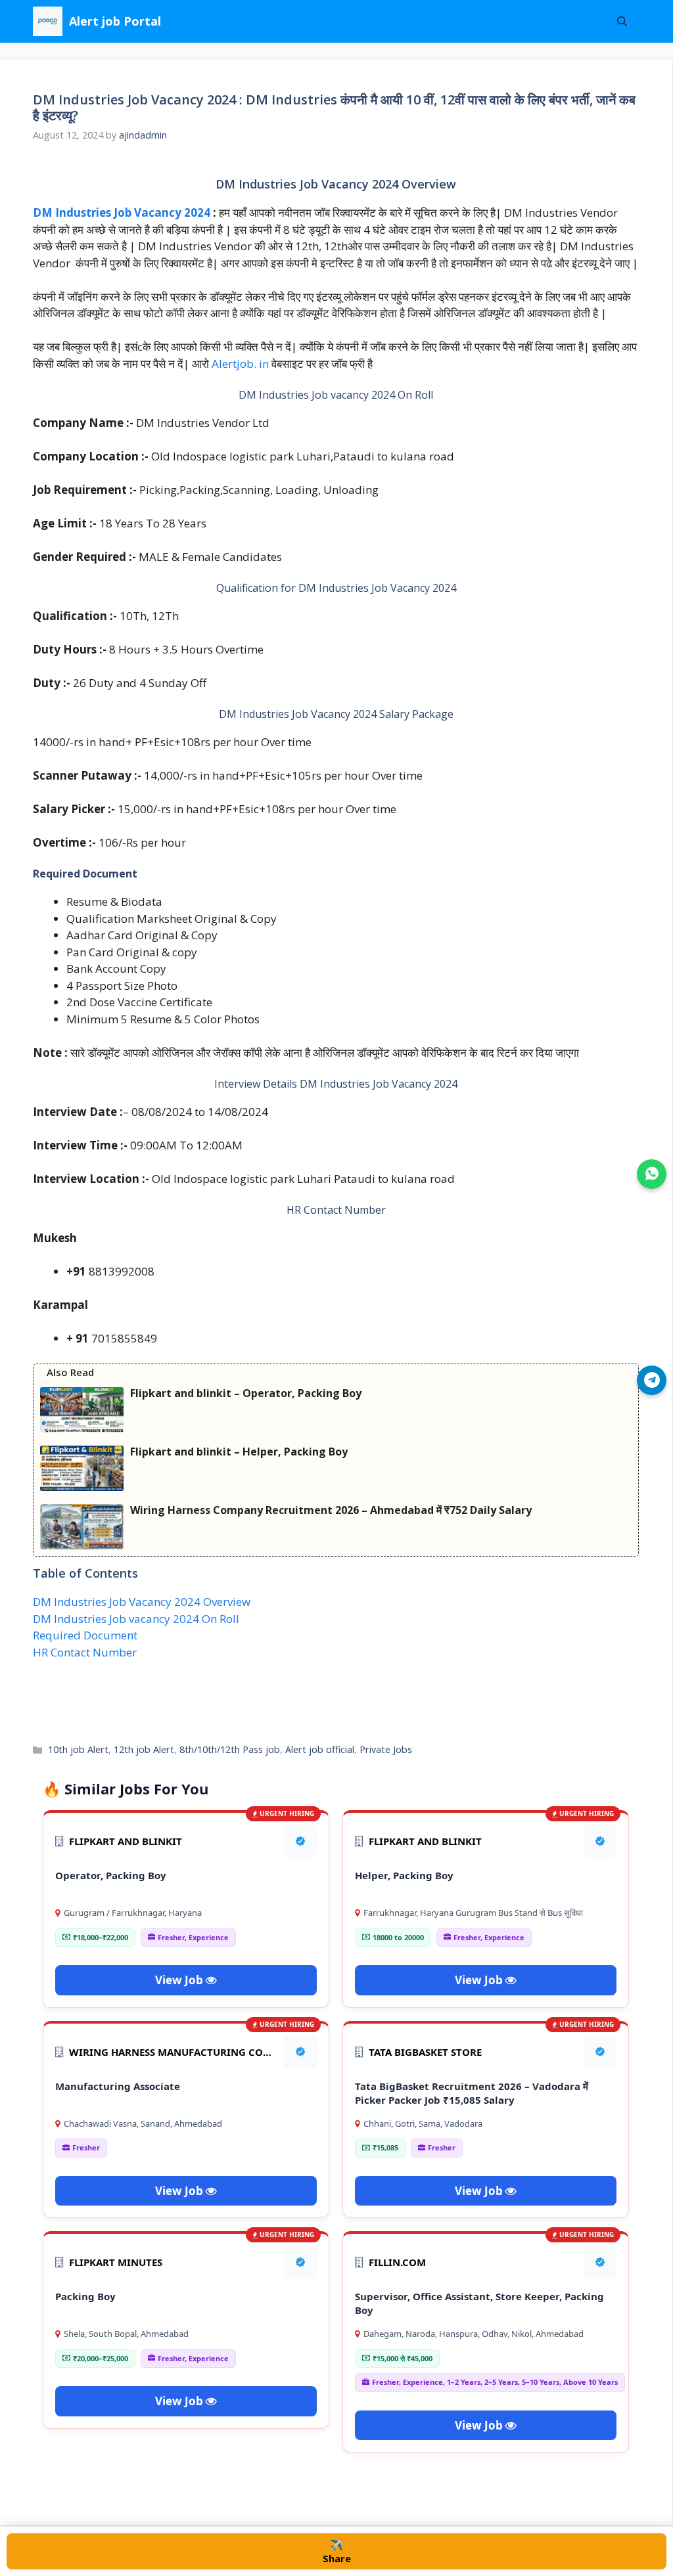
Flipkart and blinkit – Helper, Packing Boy (239, 1452)
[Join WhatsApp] (652, 1174)
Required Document (85, 1635)
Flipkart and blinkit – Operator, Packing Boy (246, 1393)
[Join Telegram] (652, 1380)
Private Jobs (386, 1749)
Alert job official (320, 1749)
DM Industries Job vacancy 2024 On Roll (136, 1619)
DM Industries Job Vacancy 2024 (122, 212)
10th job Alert (78, 1749)
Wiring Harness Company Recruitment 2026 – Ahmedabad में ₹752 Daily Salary (331, 1510)
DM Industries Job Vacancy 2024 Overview (142, 1602)
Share (337, 2551)
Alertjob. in (242, 364)
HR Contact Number (85, 1652)
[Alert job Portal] (48, 21)
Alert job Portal (115, 21)
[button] (622, 21)
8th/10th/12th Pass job (230, 1749)
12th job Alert (144, 1749)
